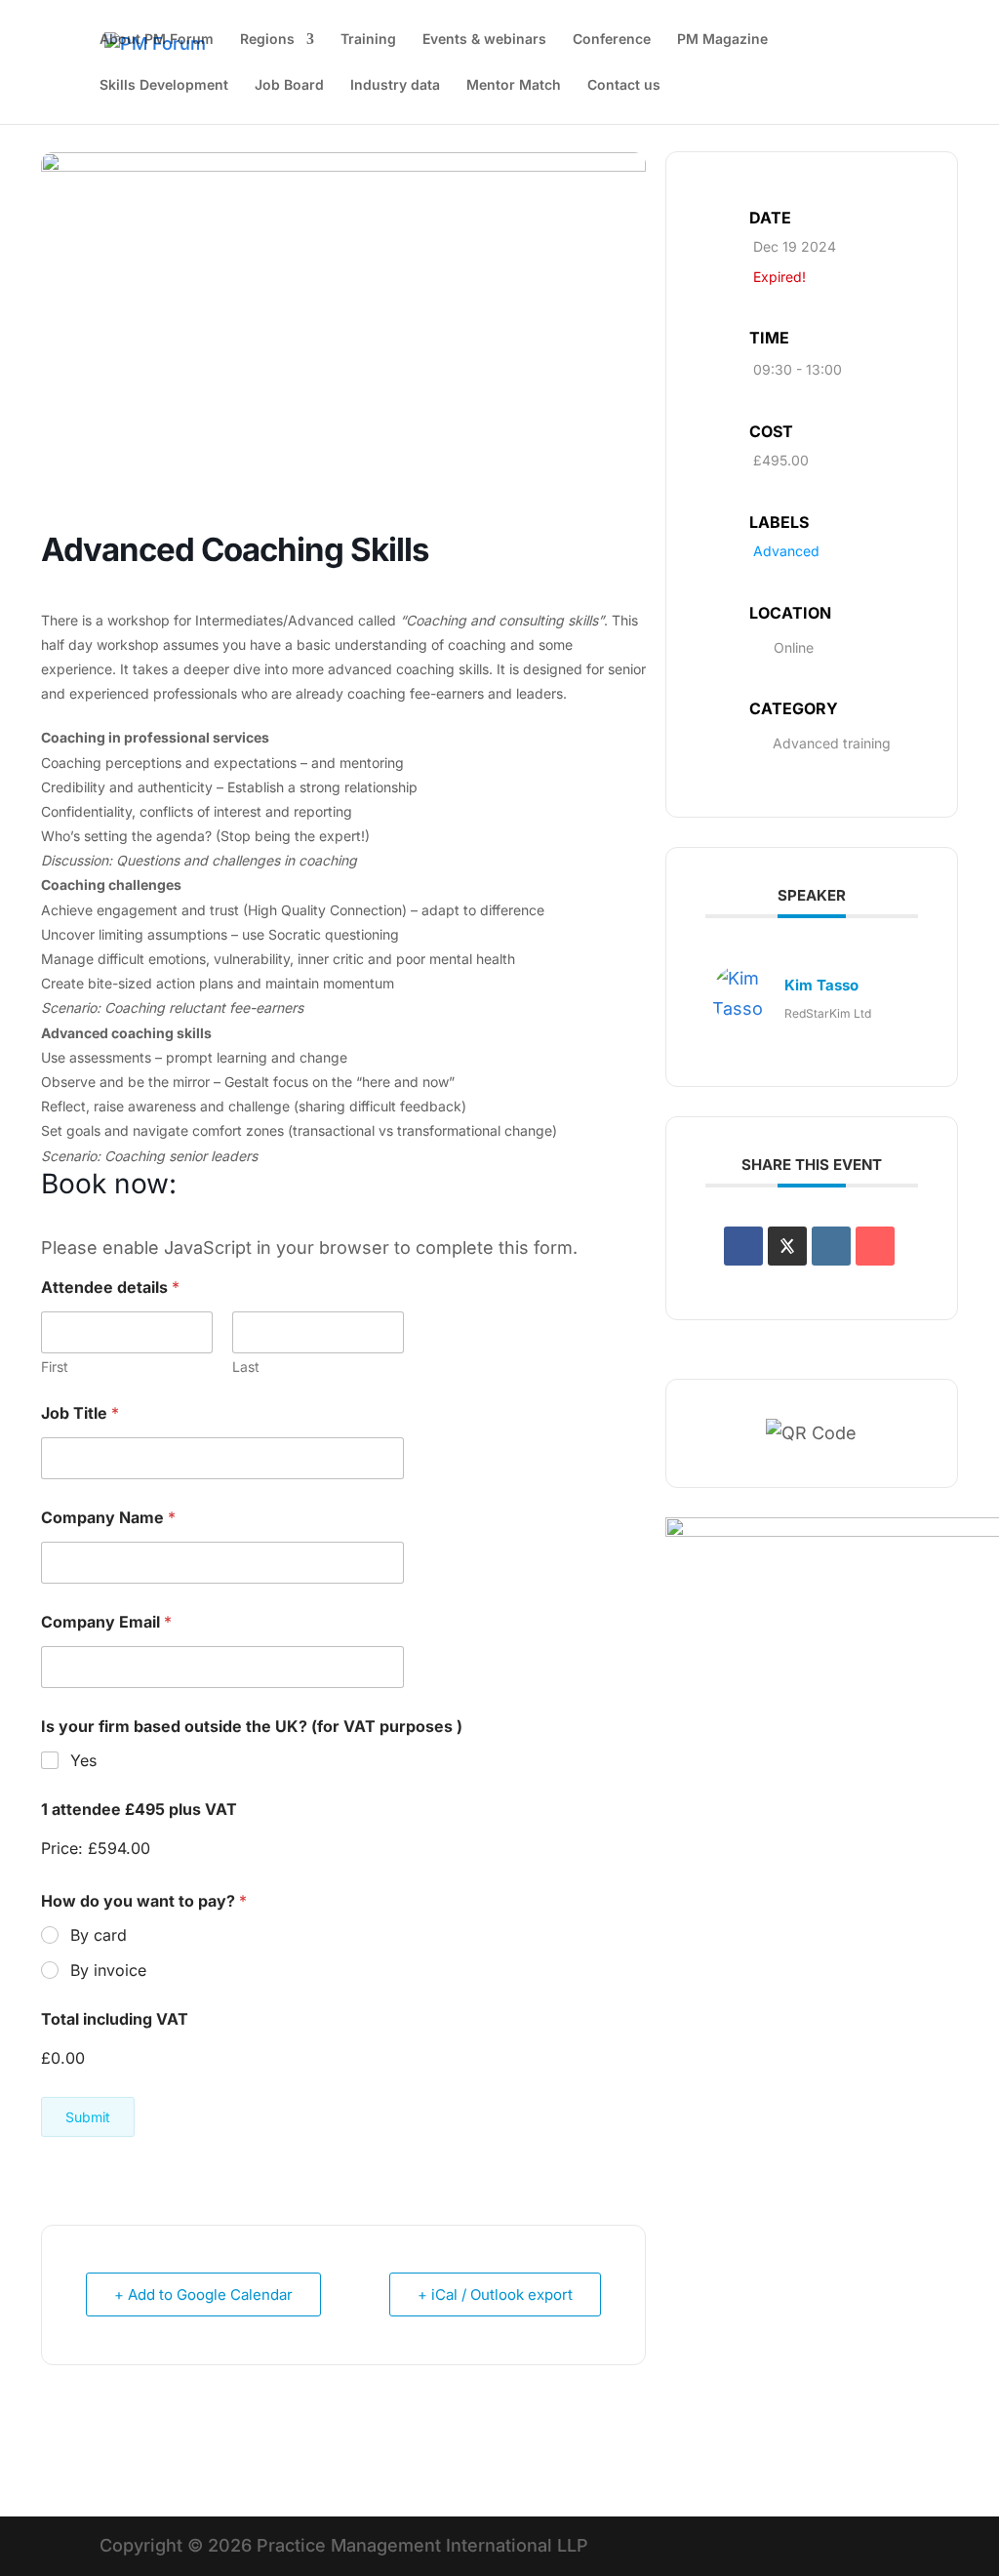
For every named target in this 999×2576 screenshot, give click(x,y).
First (55, 1367)
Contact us (624, 85)
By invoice (108, 1970)
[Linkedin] (831, 1246)
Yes (83, 1760)
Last (246, 1367)
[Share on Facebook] (743, 1246)
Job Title (80, 1413)
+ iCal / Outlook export (495, 2294)
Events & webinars (484, 40)
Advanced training (832, 743)
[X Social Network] (787, 1246)
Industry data (395, 85)
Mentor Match (514, 85)
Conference (612, 40)
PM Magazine (722, 40)
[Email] (875, 1246)
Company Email (106, 1622)
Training (368, 40)
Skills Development (164, 85)
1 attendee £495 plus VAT (139, 1810)
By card (99, 1935)
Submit (88, 2117)
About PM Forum (157, 40)
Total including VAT (115, 2019)
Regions (267, 40)
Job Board (289, 85)
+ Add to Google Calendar (203, 2294)
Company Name (108, 1518)
